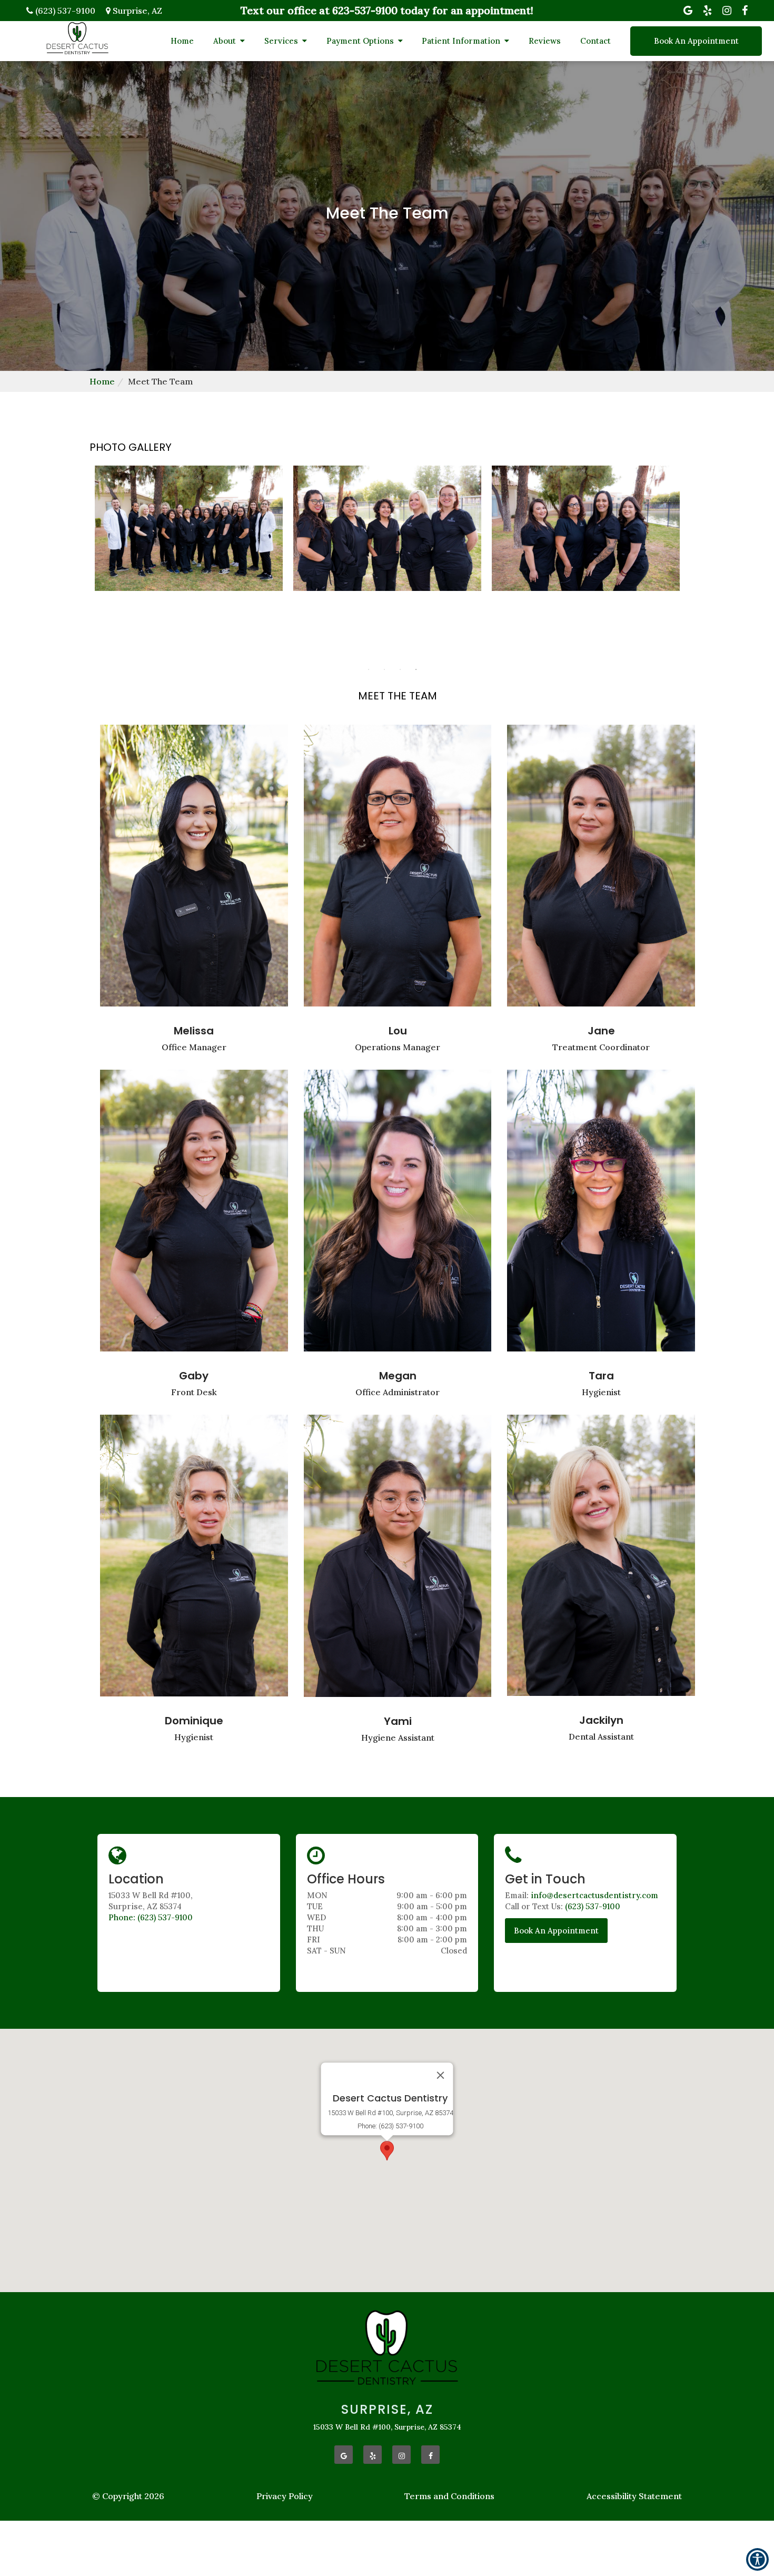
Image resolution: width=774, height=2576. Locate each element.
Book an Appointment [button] (696, 41)
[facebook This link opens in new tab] (430, 2455)
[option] (387, 530)
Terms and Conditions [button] (449, 2496)
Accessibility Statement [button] (634, 2496)
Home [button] (182, 41)
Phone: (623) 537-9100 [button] (151, 1917)
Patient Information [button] (462, 41)
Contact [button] (596, 41)
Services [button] (282, 41)
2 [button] (384, 669)
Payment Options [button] (361, 41)
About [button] (226, 41)
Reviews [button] (545, 41)
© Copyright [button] (128, 2496)
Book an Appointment (556, 1931)
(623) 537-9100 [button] (593, 1906)
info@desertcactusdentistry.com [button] (594, 1895)
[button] (387, 2151)
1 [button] (369, 669)
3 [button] (400, 669)
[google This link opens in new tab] (344, 2455)
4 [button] (416, 669)
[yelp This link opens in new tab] (373, 2455)
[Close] (441, 2075)
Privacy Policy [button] (285, 2496)
